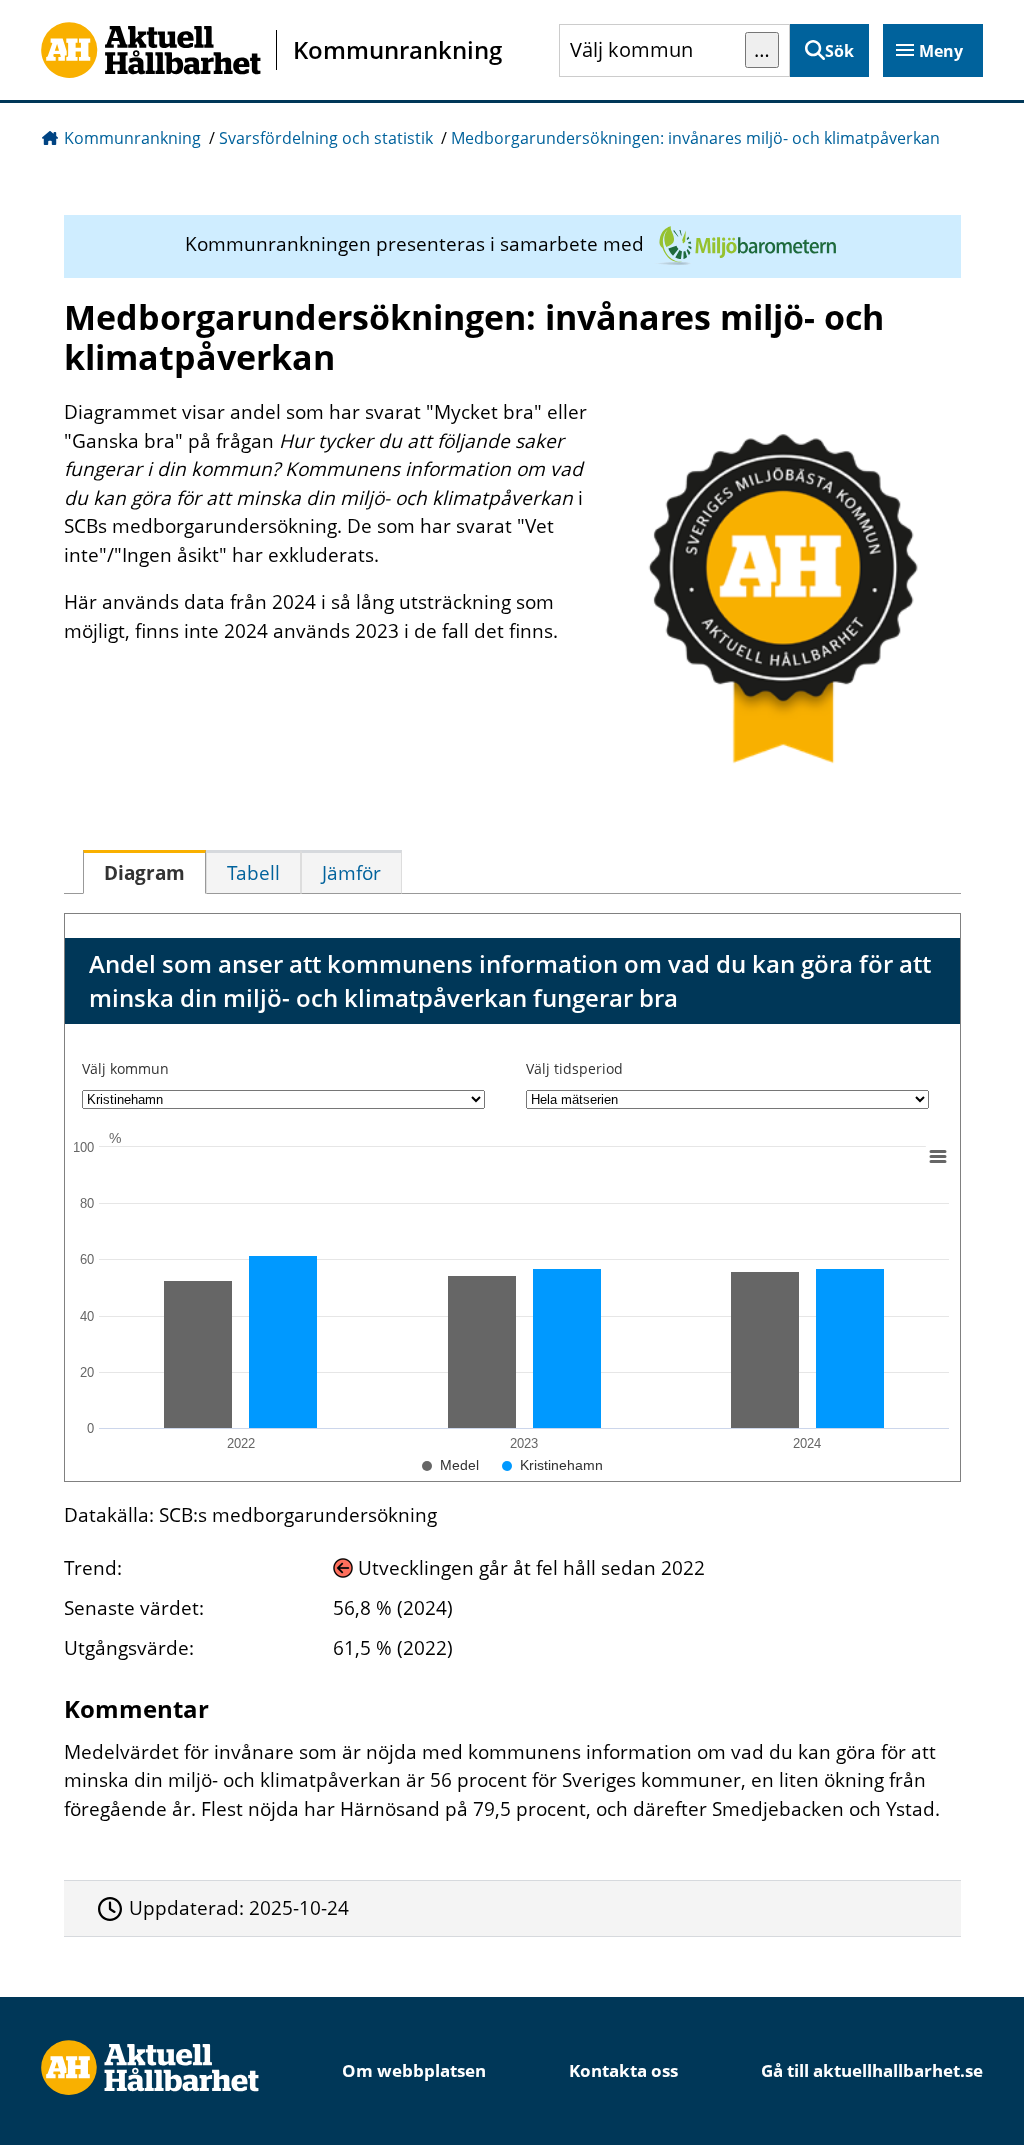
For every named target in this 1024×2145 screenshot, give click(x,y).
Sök (839, 51)
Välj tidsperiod (574, 1068)
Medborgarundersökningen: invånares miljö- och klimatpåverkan (695, 138)
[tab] (144, 872)
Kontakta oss (623, 2070)
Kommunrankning (132, 138)
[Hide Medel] (450, 1465)
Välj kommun (125, 1068)
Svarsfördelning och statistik (326, 138)
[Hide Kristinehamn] (552, 1465)
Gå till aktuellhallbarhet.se (872, 2070)
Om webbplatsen (414, 2070)
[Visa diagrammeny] (937, 1156)
